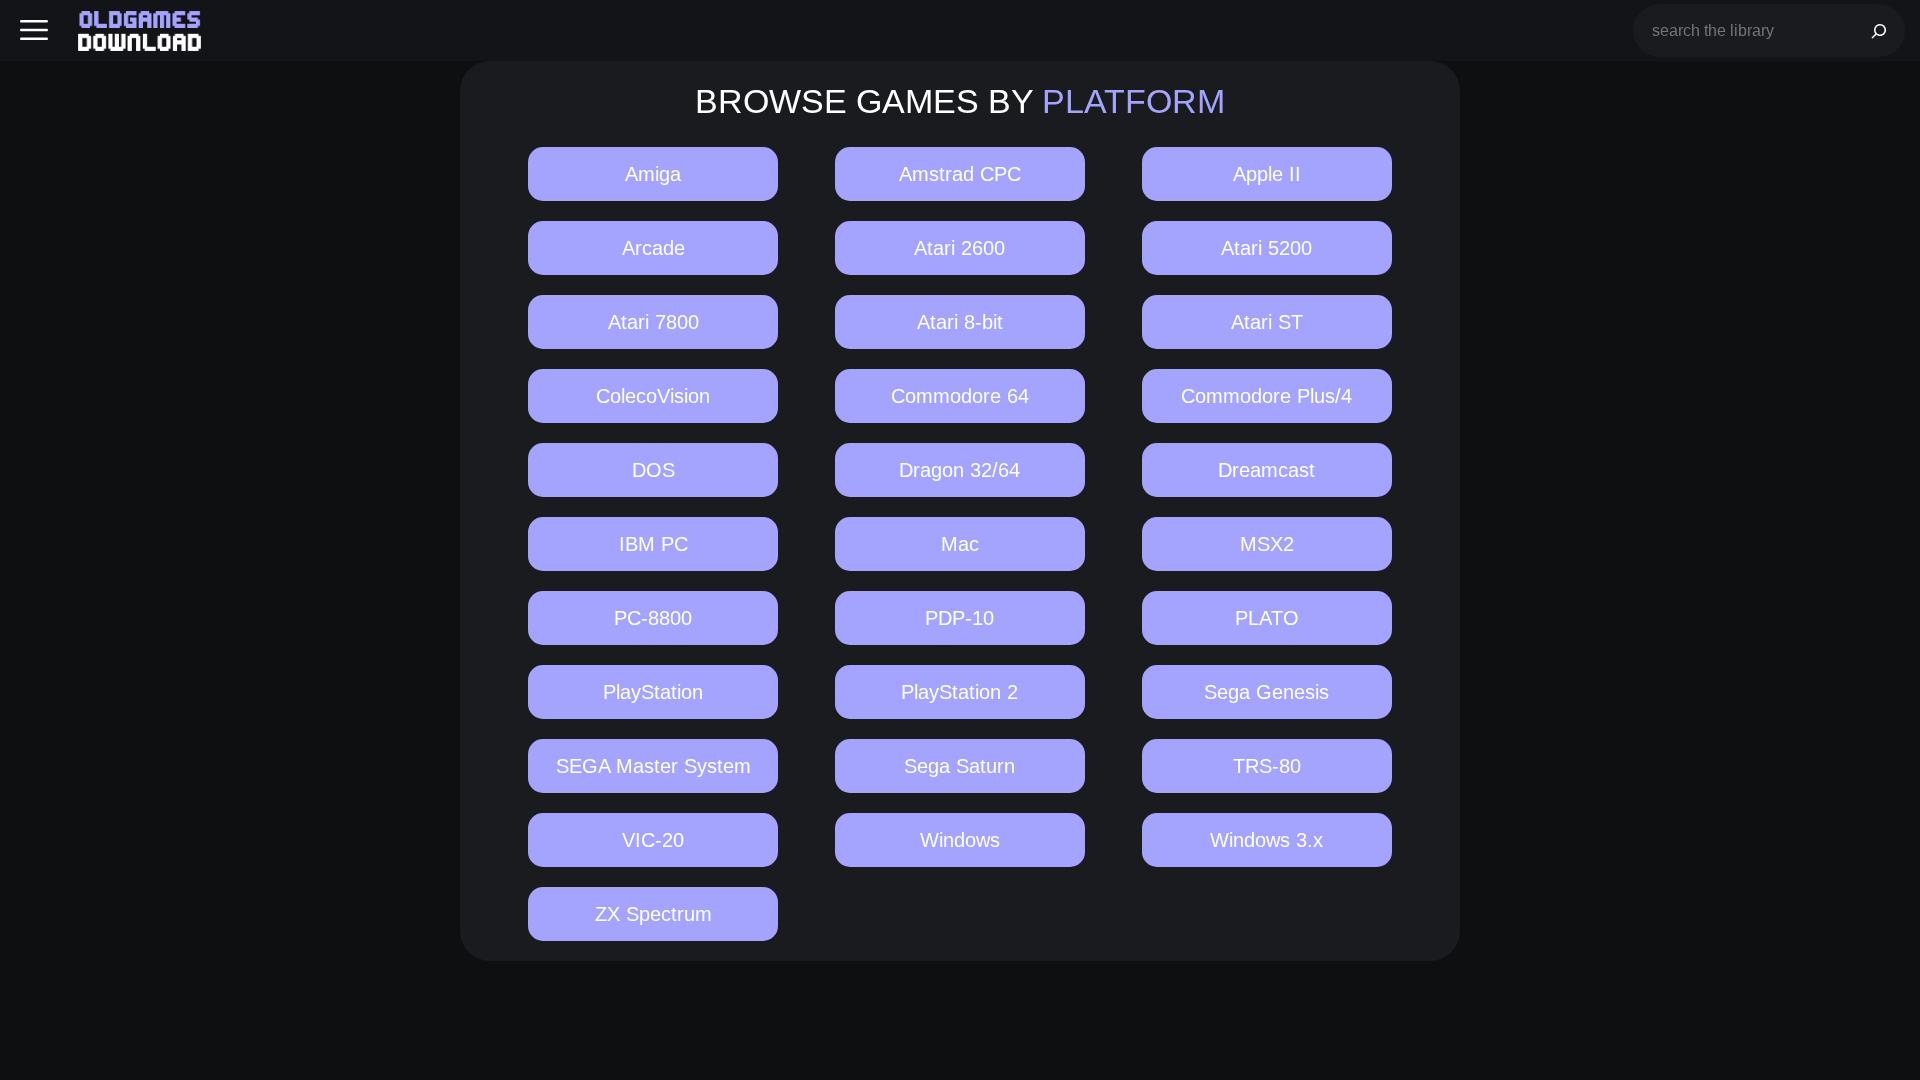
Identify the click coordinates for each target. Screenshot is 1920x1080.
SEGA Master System (653, 766)
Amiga (653, 174)
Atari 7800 (653, 322)
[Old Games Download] (139, 31)
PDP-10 (959, 618)
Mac (960, 544)
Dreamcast (1266, 470)
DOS (653, 470)
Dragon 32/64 (959, 470)
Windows (960, 840)
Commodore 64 (960, 396)
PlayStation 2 (959, 692)
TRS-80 (1267, 766)
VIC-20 (653, 840)
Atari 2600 (959, 248)
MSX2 (1267, 544)
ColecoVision (653, 396)
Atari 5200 (1266, 248)
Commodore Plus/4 (1266, 396)
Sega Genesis (1266, 692)
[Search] (1879, 30)
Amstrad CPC (960, 174)
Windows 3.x (1266, 840)
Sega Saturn (959, 766)
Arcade (653, 248)
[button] (34, 30)
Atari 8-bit (960, 322)
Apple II (1267, 174)
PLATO (1267, 618)
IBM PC (653, 544)
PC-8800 (653, 618)
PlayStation (653, 692)
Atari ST (1267, 322)
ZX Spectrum (653, 914)
